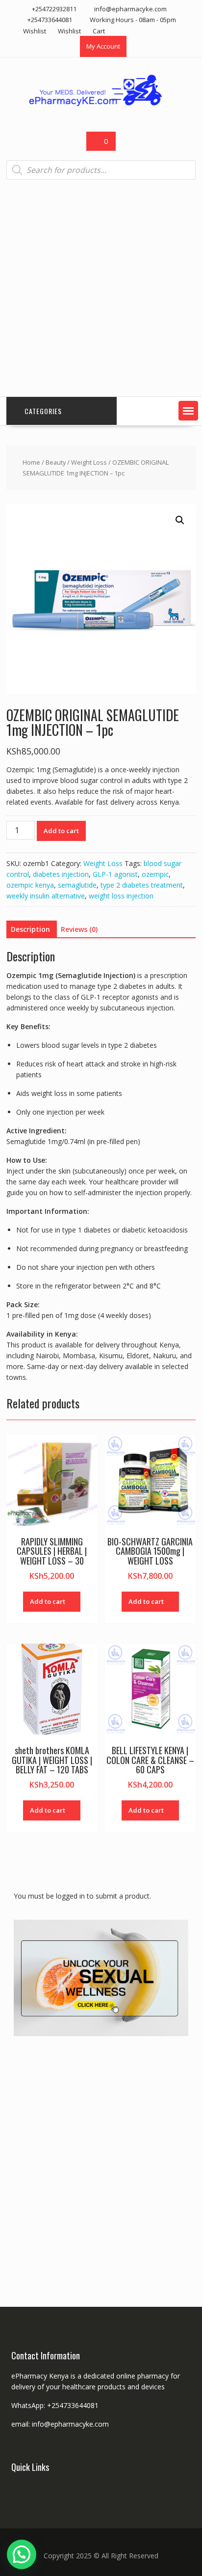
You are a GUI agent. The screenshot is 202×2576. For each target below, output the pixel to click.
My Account (103, 46)
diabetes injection (61, 874)
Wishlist (35, 31)
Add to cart (61, 831)
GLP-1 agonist (115, 874)
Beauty (56, 462)
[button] (188, 411)
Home (31, 462)
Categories (43, 411)
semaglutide (77, 885)
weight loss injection (121, 896)
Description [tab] (30, 929)
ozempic (155, 874)
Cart (99, 31)
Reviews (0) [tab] (79, 929)
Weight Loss (89, 462)
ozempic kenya (30, 885)
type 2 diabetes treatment (142, 885)
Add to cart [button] (48, 1601)
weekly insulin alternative (46, 896)
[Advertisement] (101, 288)
